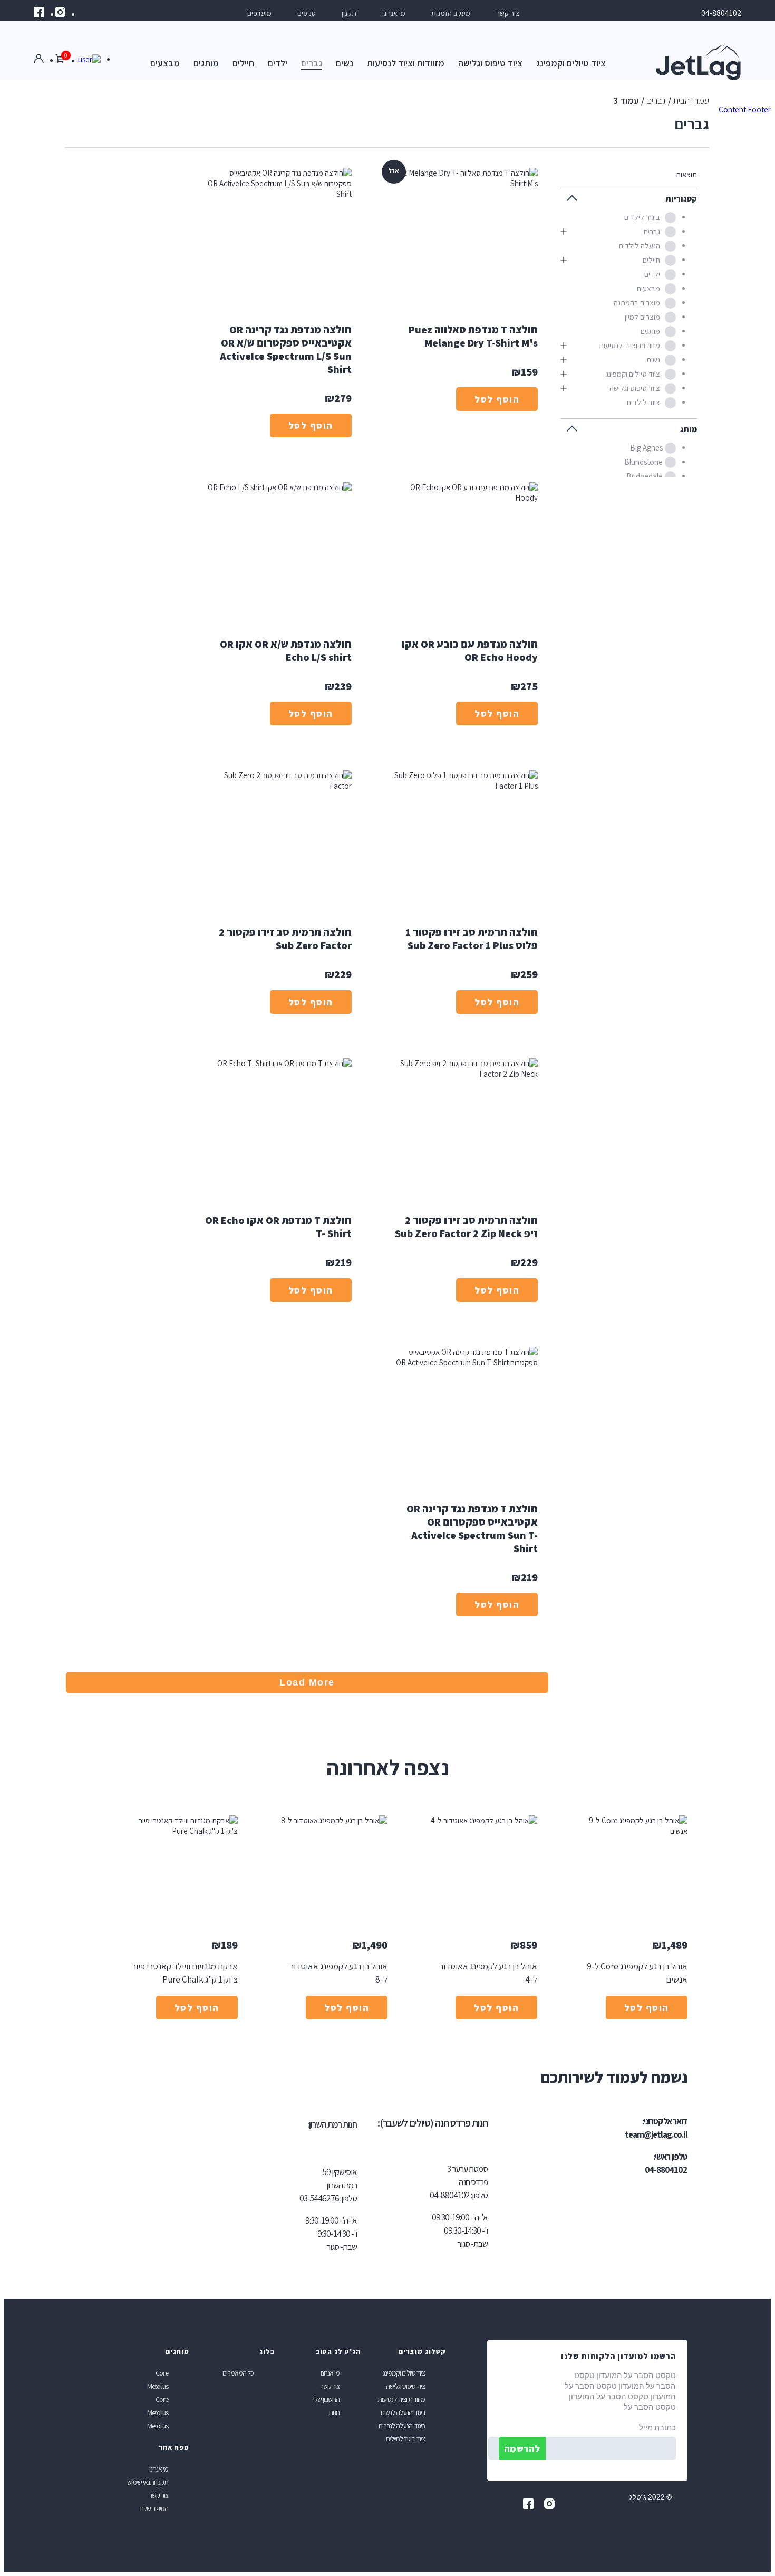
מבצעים (165, 63)
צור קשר (508, 13)
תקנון (349, 13)
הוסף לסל (497, 399)
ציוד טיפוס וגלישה (490, 63)
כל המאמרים (238, 2373)
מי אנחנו (394, 13)
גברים (312, 63)
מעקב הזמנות (451, 13)
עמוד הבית (691, 100)
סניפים (307, 13)
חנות (334, 2412)
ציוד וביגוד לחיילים (405, 2439)
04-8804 (444, 2195)
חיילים (243, 63)
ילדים (278, 63)
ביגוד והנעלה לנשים (403, 2412)
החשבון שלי (326, 2399)
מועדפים (259, 13)
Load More (307, 1682)
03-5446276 (319, 2198)
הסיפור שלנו (154, 2508)
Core (162, 2373)
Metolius (158, 2386)
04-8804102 (721, 13)
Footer (759, 109)
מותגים (206, 63)
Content (732, 109)
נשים (345, 63)
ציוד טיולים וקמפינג (571, 63)
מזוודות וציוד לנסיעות (406, 63)
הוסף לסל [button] (647, 2008)
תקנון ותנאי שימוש (148, 2482)
